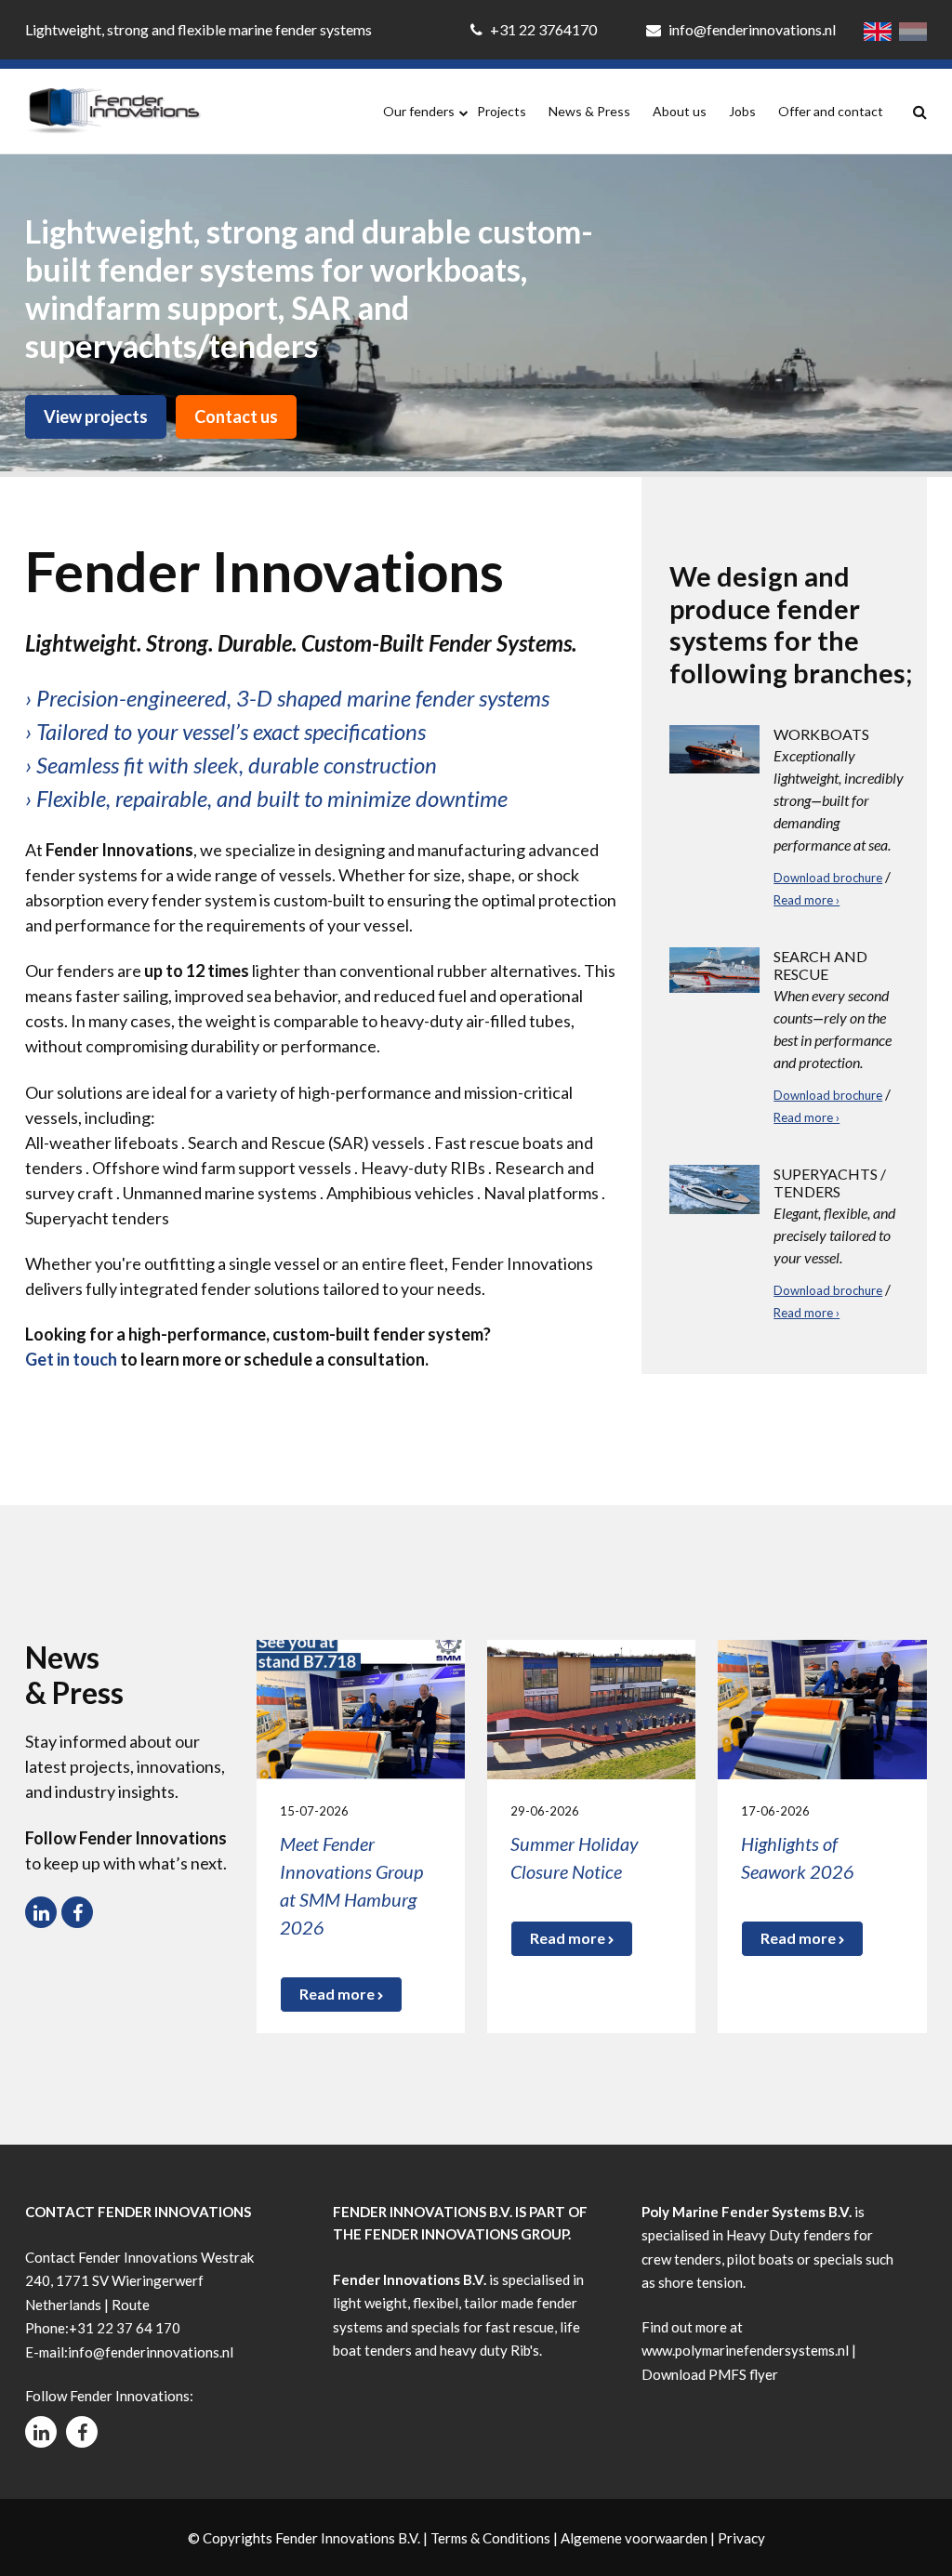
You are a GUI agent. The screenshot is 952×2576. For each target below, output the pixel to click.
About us (680, 111)
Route (131, 2305)
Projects (502, 111)
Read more (338, 1994)
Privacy (741, 2538)
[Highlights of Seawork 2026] (822, 1707)
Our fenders (419, 111)
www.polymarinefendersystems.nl (745, 2350)
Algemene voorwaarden (634, 2538)
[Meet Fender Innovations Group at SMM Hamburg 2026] (361, 1707)
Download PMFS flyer (710, 2374)
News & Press (589, 111)
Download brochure (828, 878)
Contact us (236, 416)
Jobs (742, 111)
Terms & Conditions (490, 2538)
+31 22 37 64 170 (125, 2328)
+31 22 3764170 (543, 29)
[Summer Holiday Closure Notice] (591, 1707)
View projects (96, 416)
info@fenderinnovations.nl (751, 29)
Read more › (807, 900)
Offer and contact (831, 111)
